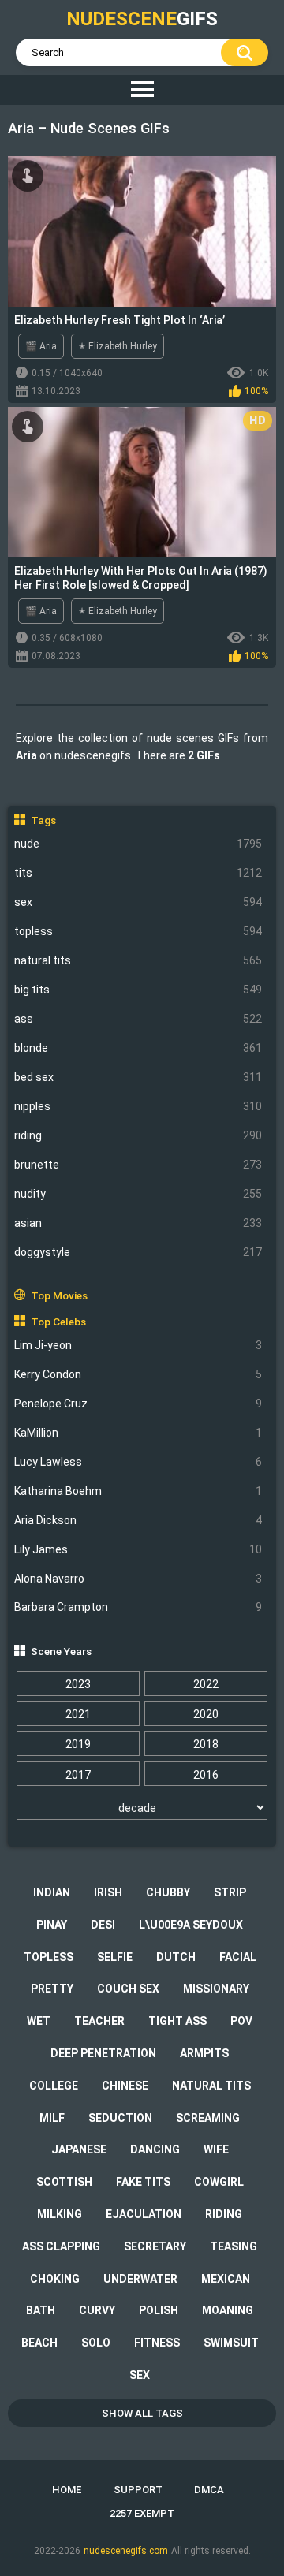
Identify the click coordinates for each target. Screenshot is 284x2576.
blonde (138, 1048)
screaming (208, 2118)
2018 (206, 1744)
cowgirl (219, 2182)
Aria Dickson (138, 1520)
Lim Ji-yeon (138, 1345)
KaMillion (138, 1433)
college (54, 2086)
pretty (52, 1989)
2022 (206, 1684)
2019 (78, 1744)
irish (108, 1892)
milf (52, 2118)
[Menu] (142, 90)
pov (241, 2021)
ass (138, 1019)
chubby (168, 1892)
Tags (43, 820)
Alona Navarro (138, 1579)
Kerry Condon (138, 1374)
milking (60, 2214)
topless (138, 931)
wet (39, 2021)
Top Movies (59, 1295)
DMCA (209, 2490)
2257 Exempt (142, 2513)
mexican (226, 2279)
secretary (155, 2246)
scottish (64, 2182)
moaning (228, 2310)
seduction (120, 2118)
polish (159, 2310)
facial (238, 1957)
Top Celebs (58, 1322)
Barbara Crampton (138, 1607)
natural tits (138, 960)
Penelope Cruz (138, 1404)
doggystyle (138, 1252)
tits (138, 873)
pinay (52, 1925)
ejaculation (144, 2214)
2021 (78, 1714)
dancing (155, 2149)
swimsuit (231, 2343)
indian (52, 1892)
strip (230, 1892)
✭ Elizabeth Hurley (118, 346)
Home (67, 2490)
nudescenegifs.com (126, 2551)
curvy (97, 2310)
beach (39, 2343)
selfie (115, 1957)
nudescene (142, 19)
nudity (138, 1194)
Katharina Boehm (138, 1491)
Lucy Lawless (138, 1462)
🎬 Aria (41, 346)
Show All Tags (142, 2413)
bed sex (138, 1077)
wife (216, 2149)
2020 (206, 1714)
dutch (176, 1957)
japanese (79, 2149)
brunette (138, 1165)
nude (138, 844)
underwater (140, 2279)
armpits (204, 2053)
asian (138, 1223)
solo (96, 2343)
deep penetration (103, 2053)
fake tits (143, 2182)
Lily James (138, 1549)
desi (103, 1925)
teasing (234, 2246)
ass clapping (61, 2246)
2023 (78, 1684)
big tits (138, 990)
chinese (125, 2086)
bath (41, 2310)
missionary (216, 1989)
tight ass (177, 2021)
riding (138, 1135)
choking (55, 2279)
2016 (206, 1775)
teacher (99, 2021)
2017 (78, 1775)
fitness (157, 2343)
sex (138, 902)
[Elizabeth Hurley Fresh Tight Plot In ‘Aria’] (142, 231)
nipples (138, 1106)
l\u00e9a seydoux (191, 1925)
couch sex (128, 1989)
